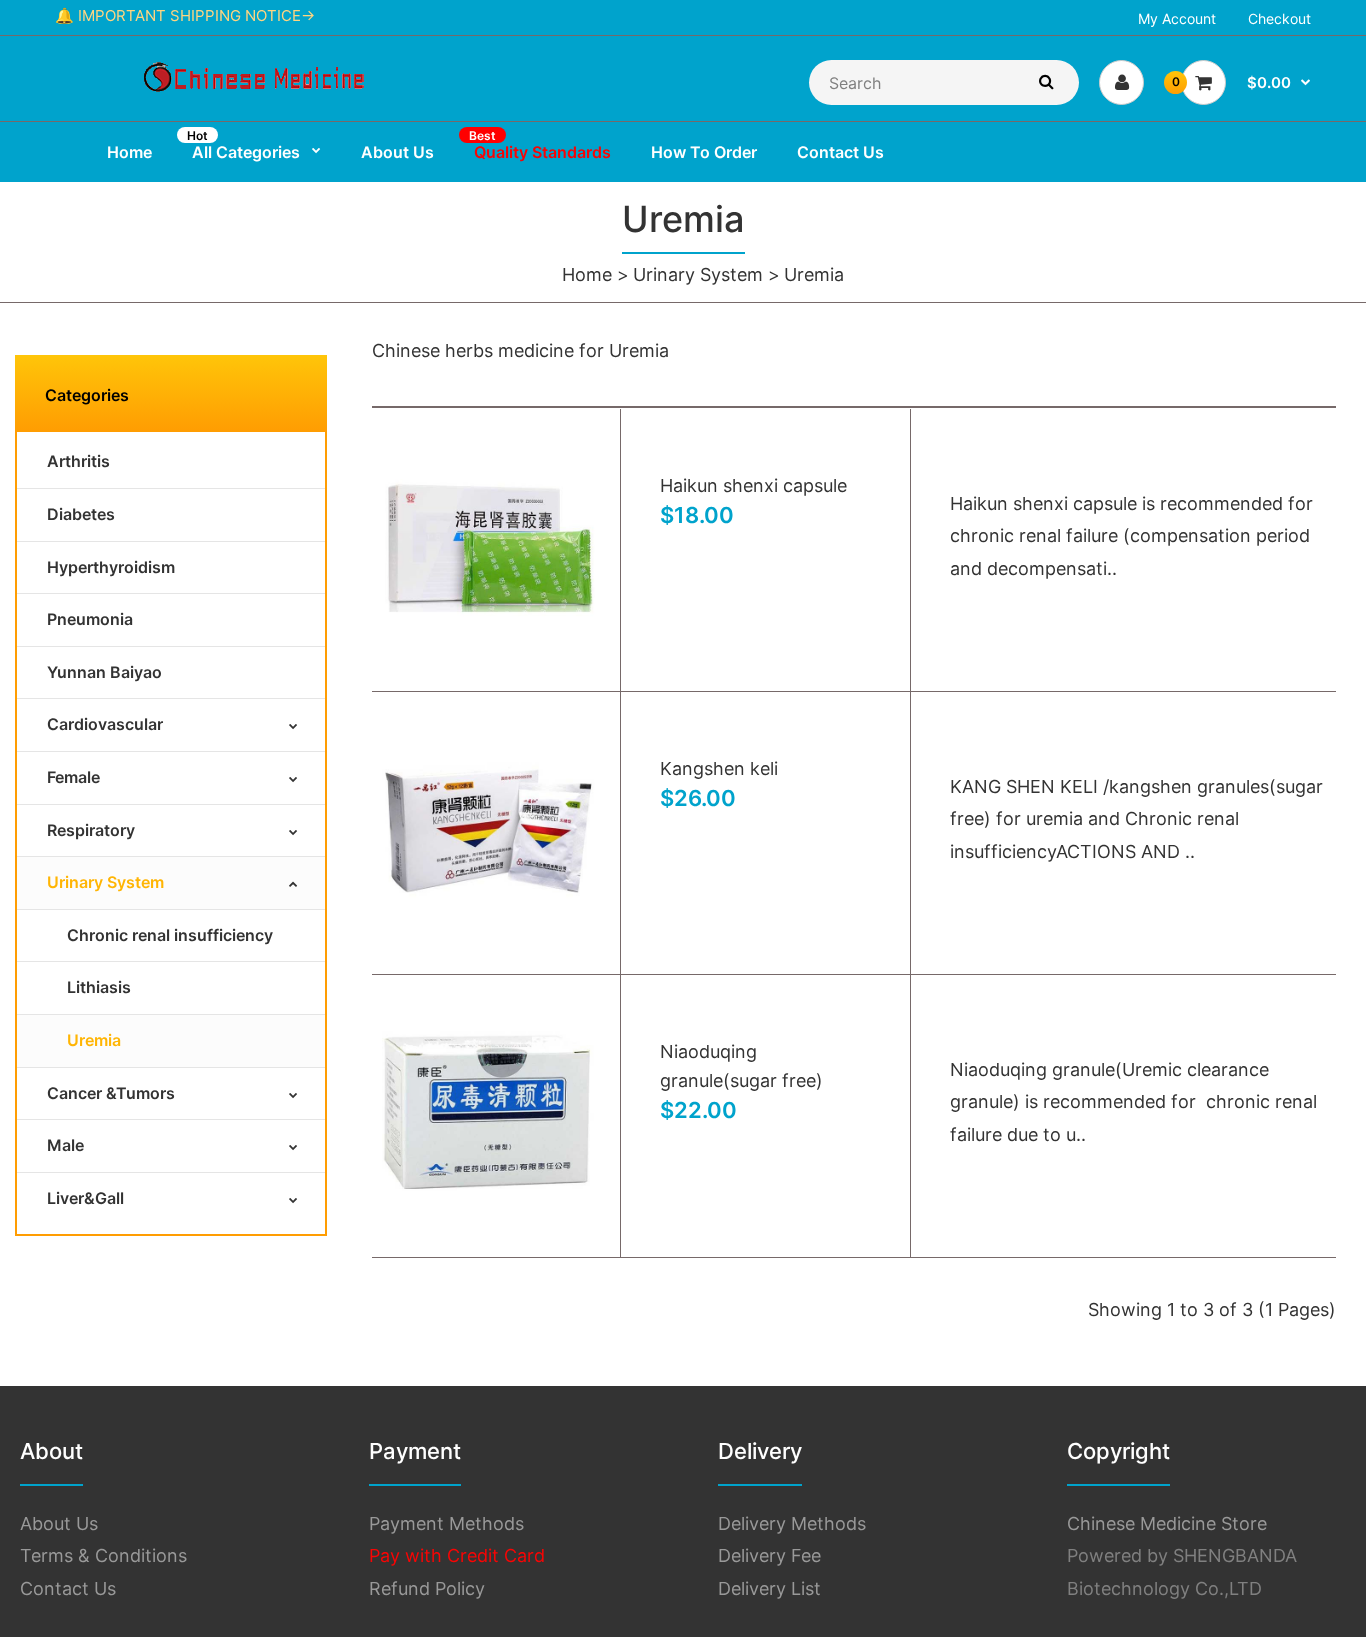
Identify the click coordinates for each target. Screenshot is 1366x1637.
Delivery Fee (769, 1555)
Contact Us (68, 1588)
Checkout (1279, 18)
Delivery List (769, 1588)
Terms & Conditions (103, 1555)
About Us (59, 1523)
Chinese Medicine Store (1167, 1523)
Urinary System (698, 274)
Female (73, 777)
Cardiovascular (105, 724)
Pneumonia (90, 619)
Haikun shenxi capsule (753, 485)
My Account (1177, 18)
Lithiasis (99, 987)
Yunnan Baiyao (104, 672)
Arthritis (78, 461)
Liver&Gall (85, 1198)
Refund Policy (427, 1588)
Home (587, 274)
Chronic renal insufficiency (170, 935)
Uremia (814, 274)
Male (65, 1145)
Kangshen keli (719, 768)
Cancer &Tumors (111, 1093)
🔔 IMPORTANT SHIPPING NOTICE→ (185, 15)
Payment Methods (446, 1523)
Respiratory (91, 830)
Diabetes (81, 514)
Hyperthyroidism (111, 567)
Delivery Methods (792, 1523)
